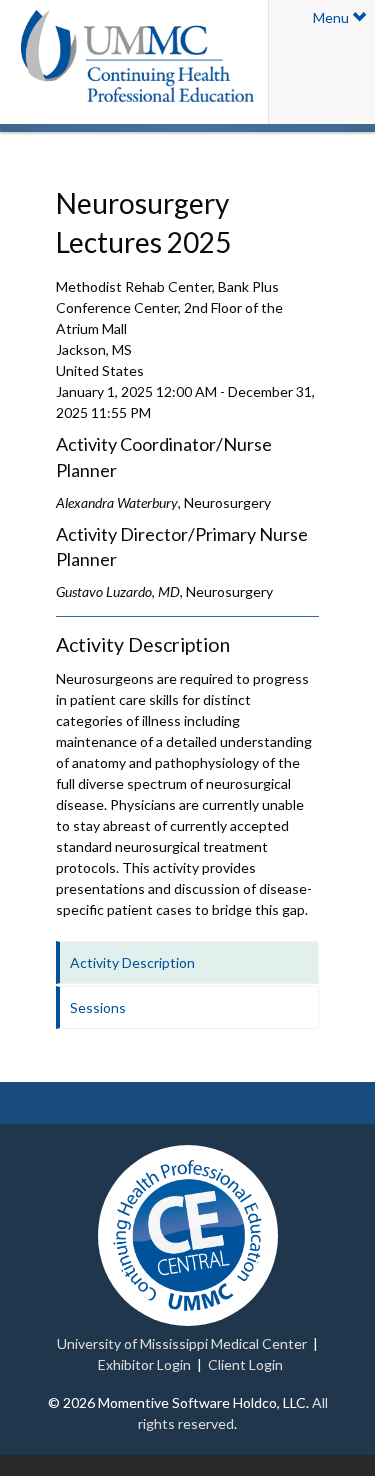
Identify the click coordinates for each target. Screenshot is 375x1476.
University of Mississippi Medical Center (182, 1343)
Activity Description (132, 962)
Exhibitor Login (144, 1364)
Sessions (98, 1007)
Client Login (245, 1364)
